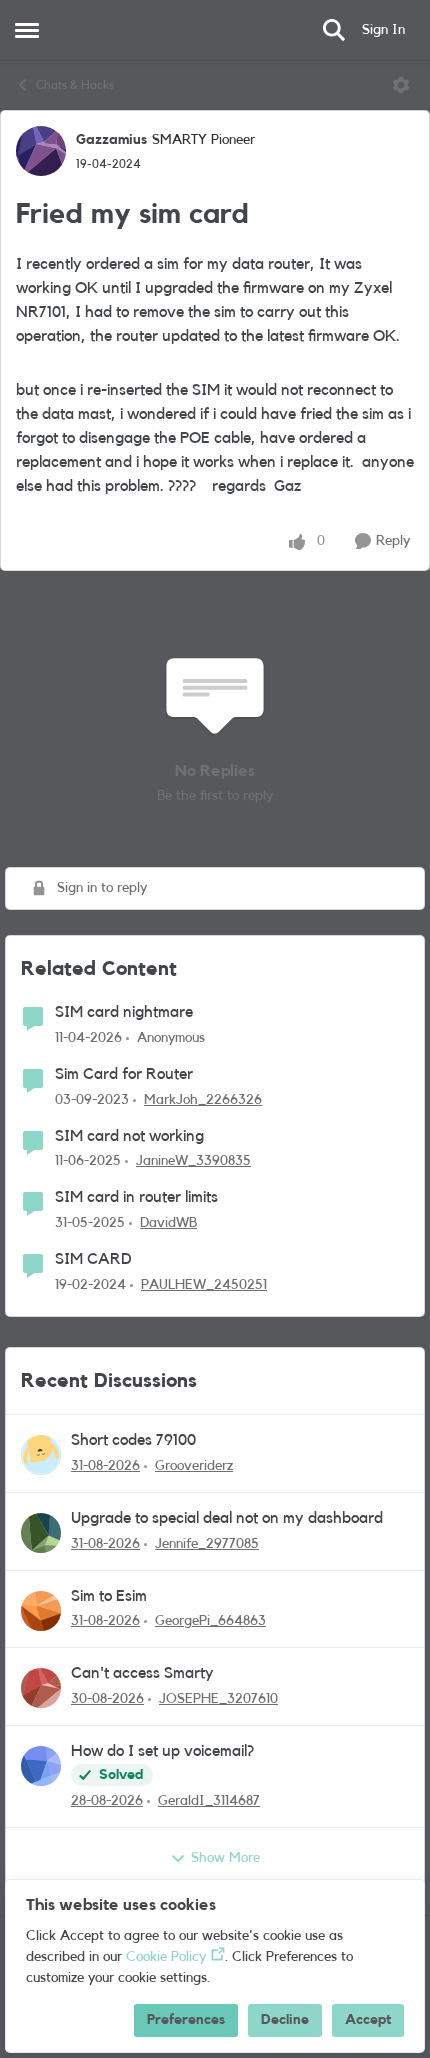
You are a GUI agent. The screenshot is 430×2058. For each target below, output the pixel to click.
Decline (285, 2020)
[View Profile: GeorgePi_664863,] (41, 1611)
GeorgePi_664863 (210, 1621)
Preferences (186, 2020)
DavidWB (168, 1223)
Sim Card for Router (124, 1074)
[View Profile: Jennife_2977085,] (41, 1533)
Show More (225, 1858)
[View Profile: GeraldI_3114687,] (41, 1766)
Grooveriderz (194, 1466)
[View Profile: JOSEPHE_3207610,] (41, 1688)
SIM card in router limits (136, 1197)
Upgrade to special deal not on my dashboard (227, 1518)
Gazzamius (111, 140)
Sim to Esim (109, 1596)
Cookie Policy (166, 1957)
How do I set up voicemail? (162, 1751)
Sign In (383, 30)
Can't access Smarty (142, 1673)
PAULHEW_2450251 (204, 1285)
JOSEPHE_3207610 (218, 1699)
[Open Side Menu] (27, 30)
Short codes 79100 (133, 1440)
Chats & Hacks (75, 85)
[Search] (334, 30)
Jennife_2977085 (207, 1544)
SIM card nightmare (124, 1012)
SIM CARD (93, 1259)
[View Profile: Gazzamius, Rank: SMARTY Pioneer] (41, 151)
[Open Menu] (401, 85)
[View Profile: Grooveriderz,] (41, 1455)
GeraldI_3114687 (209, 1801)
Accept (368, 2020)
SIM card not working (129, 1136)
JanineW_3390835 (193, 1161)
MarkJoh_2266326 (203, 1100)
